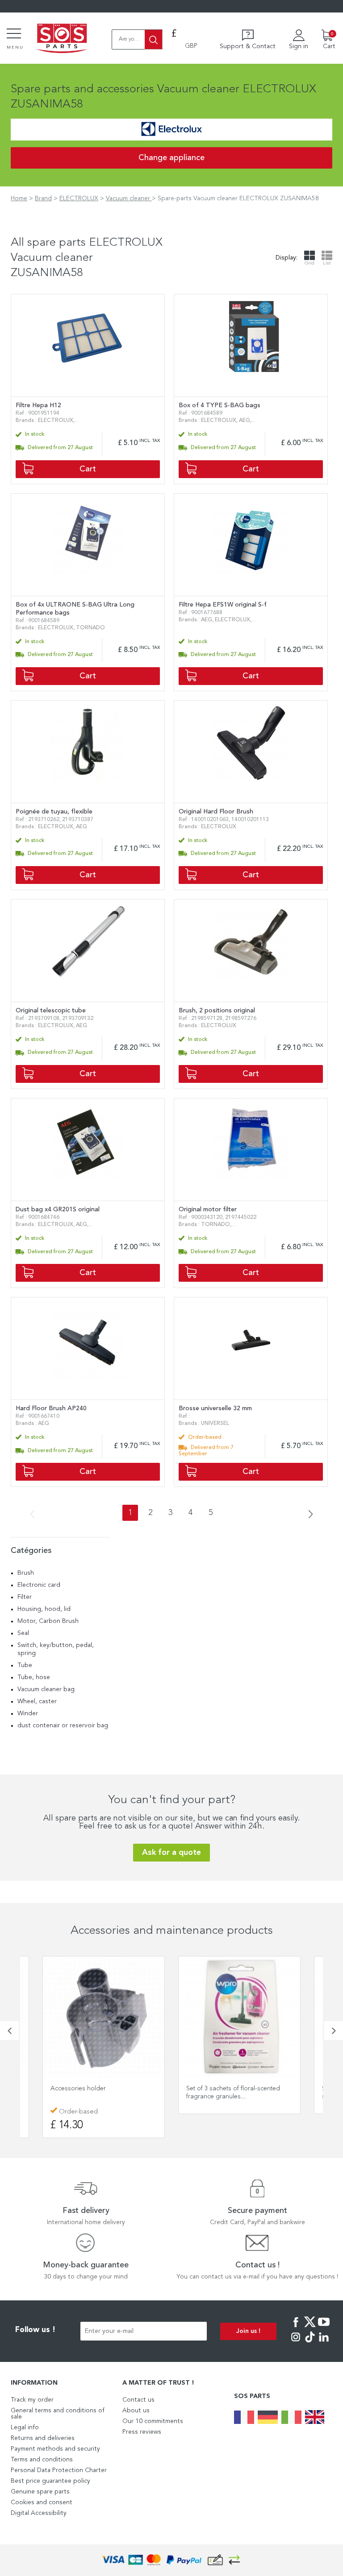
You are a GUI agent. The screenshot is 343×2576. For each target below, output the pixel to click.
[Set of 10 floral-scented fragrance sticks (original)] (241, 2017)
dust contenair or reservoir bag (63, 1726)
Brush (26, 1573)
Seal (23, 1633)
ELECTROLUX (79, 198)
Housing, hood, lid (44, 1609)
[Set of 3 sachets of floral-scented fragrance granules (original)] (105, 2017)
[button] (9, 2031)
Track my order (32, 2400)
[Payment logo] (171, 2560)
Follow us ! (35, 2330)
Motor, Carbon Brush (48, 1621)
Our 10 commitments (153, 2421)
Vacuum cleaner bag (46, 1689)
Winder (28, 1713)
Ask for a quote (171, 1853)
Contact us (138, 2400)
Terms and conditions (42, 2460)
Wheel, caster (37, 1701)
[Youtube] (324, 2328)
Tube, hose (34, 1677)
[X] (310, 2328)
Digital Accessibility (39, 2513)
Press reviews (142, 2432)
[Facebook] (296, 2328)
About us (136, 2411)
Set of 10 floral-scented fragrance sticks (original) (235, 2093)
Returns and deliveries (43, 2438)
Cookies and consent (42, 2502)
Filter (25, 1597)
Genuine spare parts (40, 2492)
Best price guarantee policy (50, 2481)
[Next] (308, 1515)
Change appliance (171, 158)
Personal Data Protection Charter (59, 2470)
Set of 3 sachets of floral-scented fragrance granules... (99, 2093)
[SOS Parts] (62, 39)
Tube (25, 1665)
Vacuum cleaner (129, 198)
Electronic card (39, 1585)
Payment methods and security (55, 2449)
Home (19, 198)
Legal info (25, 2427)
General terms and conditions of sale (58, 2414)
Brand (43, 198)
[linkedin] (324, 2343)
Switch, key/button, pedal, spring (56, 1649)
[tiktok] (310, 2343)
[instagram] (296, 2343)
